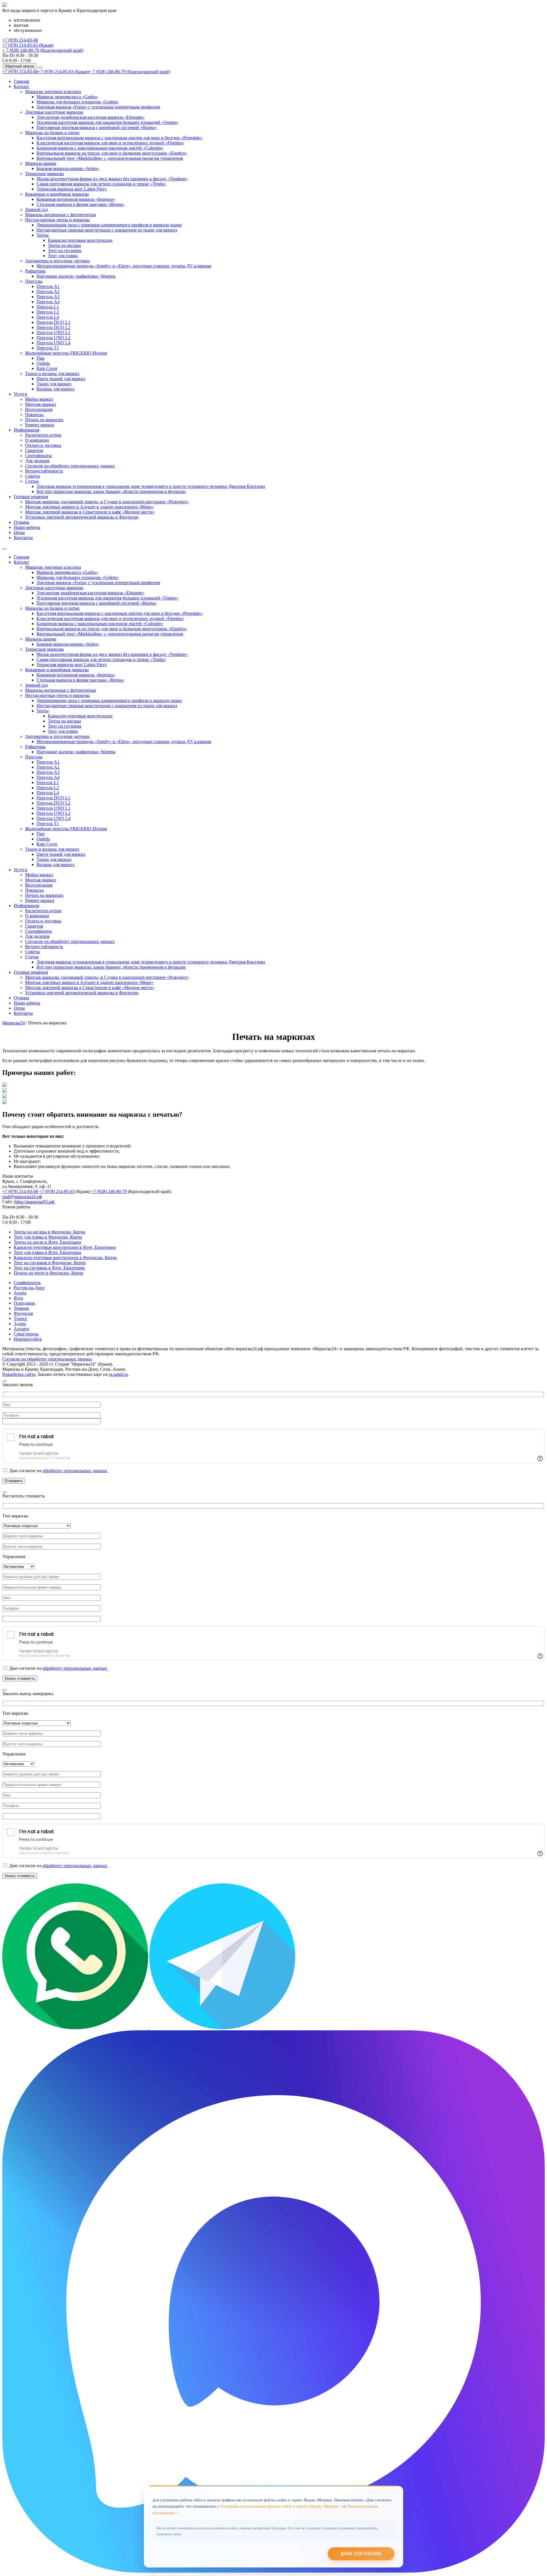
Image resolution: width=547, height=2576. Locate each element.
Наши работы (27, 527)
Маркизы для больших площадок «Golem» (78, 102)
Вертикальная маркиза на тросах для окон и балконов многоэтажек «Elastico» (112, 153)
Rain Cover (47, 368)
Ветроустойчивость (44, 471)
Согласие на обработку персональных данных (70, 466)
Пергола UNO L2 (53, 338)
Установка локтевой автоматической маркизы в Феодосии (82, 517)
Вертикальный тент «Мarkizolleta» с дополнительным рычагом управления (110, 158)
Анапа (20, 1293)
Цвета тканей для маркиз (61, 379)
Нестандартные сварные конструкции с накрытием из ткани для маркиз (107, 230)
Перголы (34, 281)
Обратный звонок (19, 66)
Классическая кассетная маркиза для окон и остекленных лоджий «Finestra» (110, 143)
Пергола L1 (48, 307)
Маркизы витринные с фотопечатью (61, 215)
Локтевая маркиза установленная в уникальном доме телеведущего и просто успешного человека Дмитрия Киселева (151, 486)
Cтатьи (32, 481)
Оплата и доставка (43, 445)
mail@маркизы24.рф (22, 1197)
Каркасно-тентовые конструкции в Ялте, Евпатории (65, 1247)
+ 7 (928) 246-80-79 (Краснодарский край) (43, 50)
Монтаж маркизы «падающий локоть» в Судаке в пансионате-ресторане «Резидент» (107, 502)
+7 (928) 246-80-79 (109, 1191)
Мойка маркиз (39, 399)
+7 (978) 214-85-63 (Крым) (28, 45)
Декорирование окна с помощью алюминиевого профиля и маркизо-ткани (109, 225)
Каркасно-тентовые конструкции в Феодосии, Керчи (65, 1258)
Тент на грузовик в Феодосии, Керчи (50, 1263)
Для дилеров (37, 461)
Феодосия (23, 1313)
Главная (21, 81)
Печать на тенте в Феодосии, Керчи (48, 1273)
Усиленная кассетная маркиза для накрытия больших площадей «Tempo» (107, 122)
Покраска (34, 415)
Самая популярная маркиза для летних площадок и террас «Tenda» (101, 184)
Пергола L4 (48, 317)
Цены (19, 532)
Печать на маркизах (44, 420)
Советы (32, 476)
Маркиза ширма (41, 163)
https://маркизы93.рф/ (35, 1202)
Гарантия (34, 450)
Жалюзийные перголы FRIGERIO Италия (66, 353)
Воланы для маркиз (55, 389)
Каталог (22, 86)
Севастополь (26, 1334)
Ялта (18, 1298)
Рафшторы (35, 271)
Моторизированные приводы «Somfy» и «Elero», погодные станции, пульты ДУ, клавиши (124, 266)
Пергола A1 (48, 286)
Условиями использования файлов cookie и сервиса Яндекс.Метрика (279, 2507)
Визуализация (39, 409)
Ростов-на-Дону (29, 1288)
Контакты (23, 538)
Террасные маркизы (44, 174)
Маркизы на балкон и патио (52, 133)
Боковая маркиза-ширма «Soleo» (68, 168)
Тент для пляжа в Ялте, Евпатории (47, 1252)
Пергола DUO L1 (53, 322)
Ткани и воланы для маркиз (52, 374)
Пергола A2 (48, 291)
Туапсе (20, 1318)
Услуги (21, 394)
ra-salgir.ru (118, 1374)
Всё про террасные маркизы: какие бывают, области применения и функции (111, 491)
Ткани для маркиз (54, 384)
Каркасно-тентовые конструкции (80, 240)
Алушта (21, 1329)
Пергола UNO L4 (53, 343)
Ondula (43, 363)
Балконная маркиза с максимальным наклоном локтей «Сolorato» (100, 148)
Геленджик (24, 1303)
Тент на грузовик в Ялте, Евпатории (49, 1268)
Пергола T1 (48, 348)
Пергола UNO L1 (53, 333)
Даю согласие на (58, 1471)
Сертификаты (38, 456)
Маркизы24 (14, 1023)
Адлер (20, 1324)
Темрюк (21, 1308)
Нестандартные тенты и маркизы (57, 220)
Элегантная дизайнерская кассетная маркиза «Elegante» (90, 117)
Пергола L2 (48, 312)
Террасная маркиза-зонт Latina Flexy (72, 189)
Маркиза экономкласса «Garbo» (67, 97)
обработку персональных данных (75, 1471)
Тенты (43, 235)
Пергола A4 (48, 302)
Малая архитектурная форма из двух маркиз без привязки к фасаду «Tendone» (112, 179)
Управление (14, 1557)
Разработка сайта (19, 1374)
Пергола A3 (48, 297)
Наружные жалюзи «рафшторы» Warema (76, 276)
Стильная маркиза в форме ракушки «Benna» (80, 204)
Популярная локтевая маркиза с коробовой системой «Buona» (97, 127)
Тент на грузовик (65, 250)
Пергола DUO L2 (53, 327)
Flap (40, 358)
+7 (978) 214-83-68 (20, 40)
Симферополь (27, 1283)
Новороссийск (28, 1339)
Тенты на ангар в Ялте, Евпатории (47, 1242)
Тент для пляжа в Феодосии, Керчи (48, 1237)
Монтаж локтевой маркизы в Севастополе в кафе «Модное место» (90, 512)
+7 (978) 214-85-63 (57, 1191)
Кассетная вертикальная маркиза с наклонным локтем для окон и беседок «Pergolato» (120, 138)
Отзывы (22, 522)
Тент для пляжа (63, 256)
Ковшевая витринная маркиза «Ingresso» (76, 199)
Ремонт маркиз (40, 425)
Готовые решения (31, 497)
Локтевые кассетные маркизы (54, 112)
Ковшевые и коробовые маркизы (57, 194)
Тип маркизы (15, 1516)
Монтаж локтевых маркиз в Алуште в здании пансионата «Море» (89, 507)
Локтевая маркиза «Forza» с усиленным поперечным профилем (98, 107)
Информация (26, 430)
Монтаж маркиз (40, 404)
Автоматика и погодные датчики (57, 261)
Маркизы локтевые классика (53, 92)
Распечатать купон (43, 435)
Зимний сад (36, 209)
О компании (37, 440)
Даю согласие (361, 2554)
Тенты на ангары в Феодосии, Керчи (49, 1232)
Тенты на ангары (64, 245)
